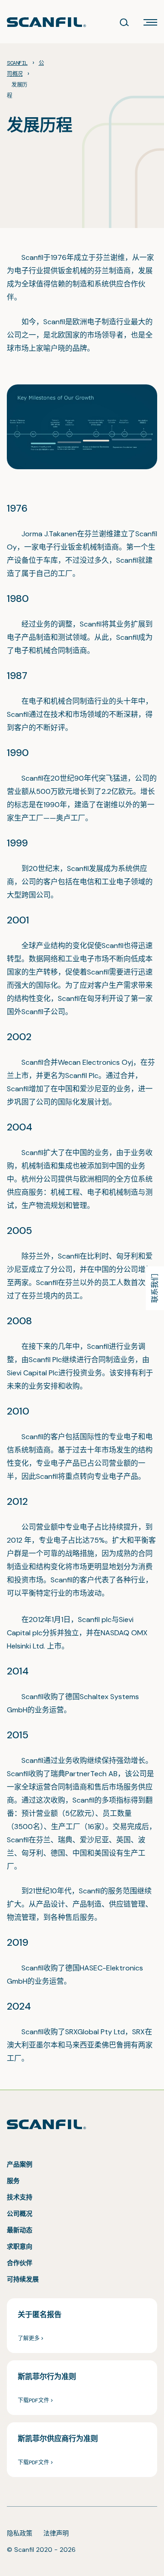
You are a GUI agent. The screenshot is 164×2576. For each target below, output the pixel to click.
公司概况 (20, 2213)
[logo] (46, 22)
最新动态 (20, 2230)
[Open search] (124, 22)
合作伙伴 (20, 2263)
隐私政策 (20, 2533)
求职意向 (20, 2246)
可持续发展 (23, 2279)
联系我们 (155, 1288)
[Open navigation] (150, 22)
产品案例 (20, 2164)
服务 (13, 2181)
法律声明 (56, 2533)
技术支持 (20, 2197)
